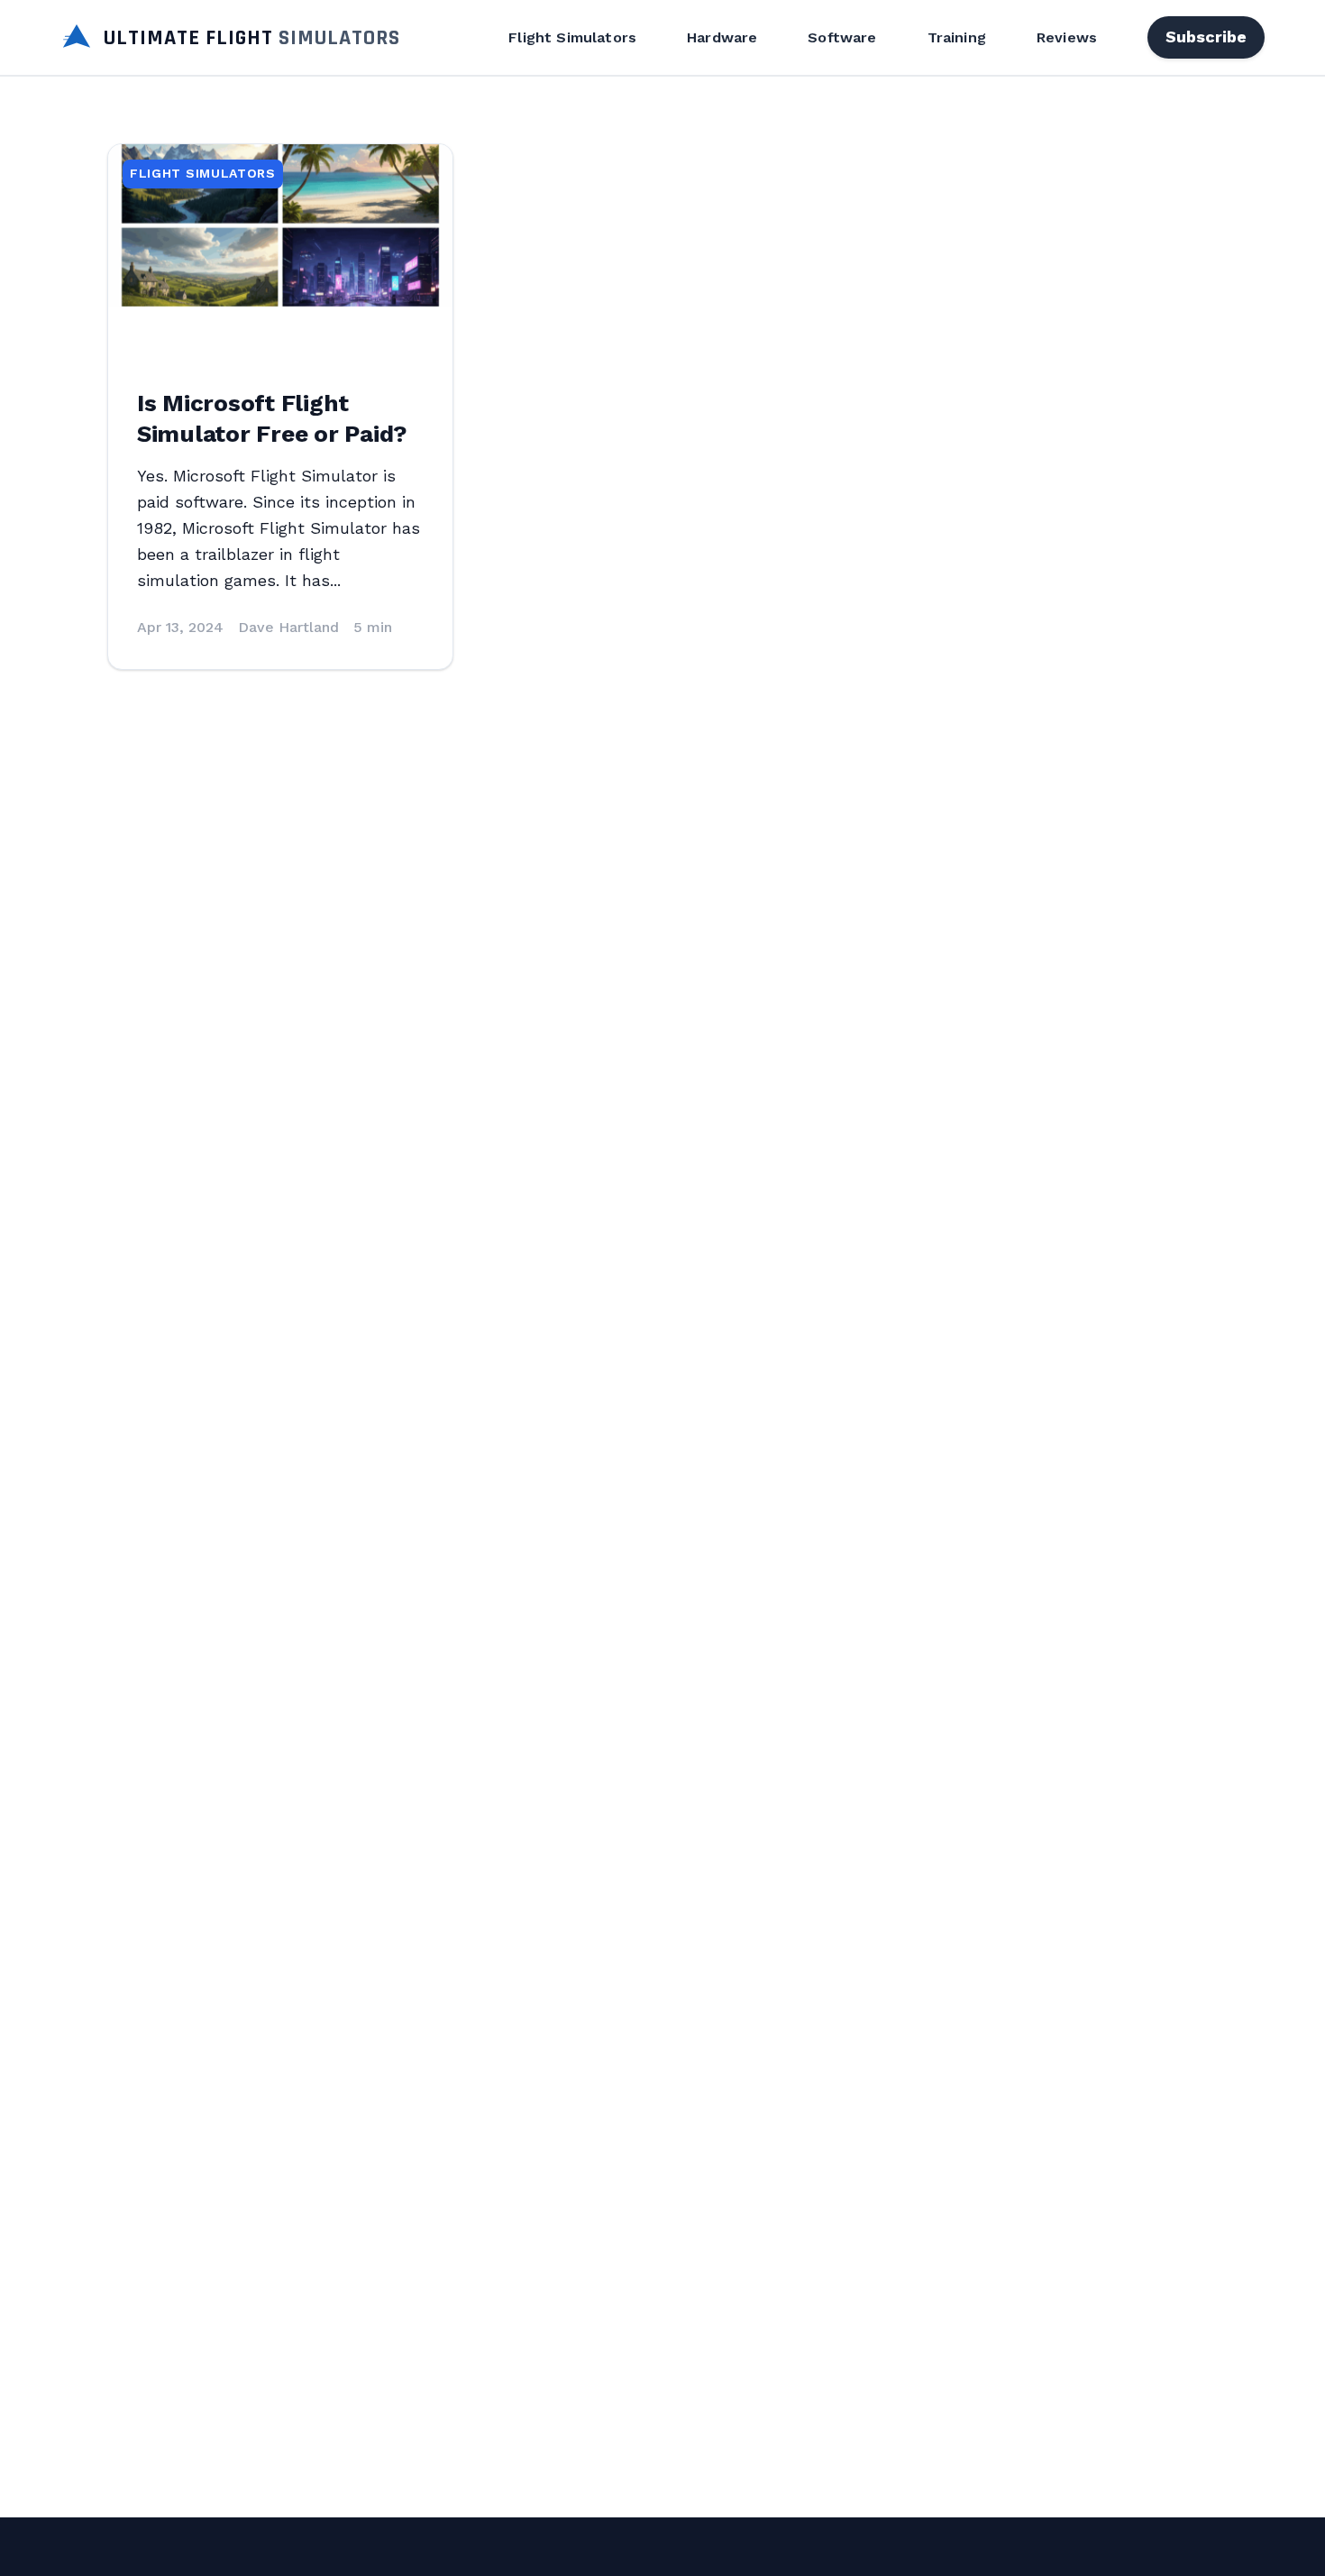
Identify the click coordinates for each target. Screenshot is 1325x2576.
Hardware (722, 37)
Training (957, 37)
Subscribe (1206, 37)
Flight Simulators (572, 37)
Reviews (1067, 37)
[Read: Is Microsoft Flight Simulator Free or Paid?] (280, 225)
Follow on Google (1050, 2542)
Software (842, 37)
